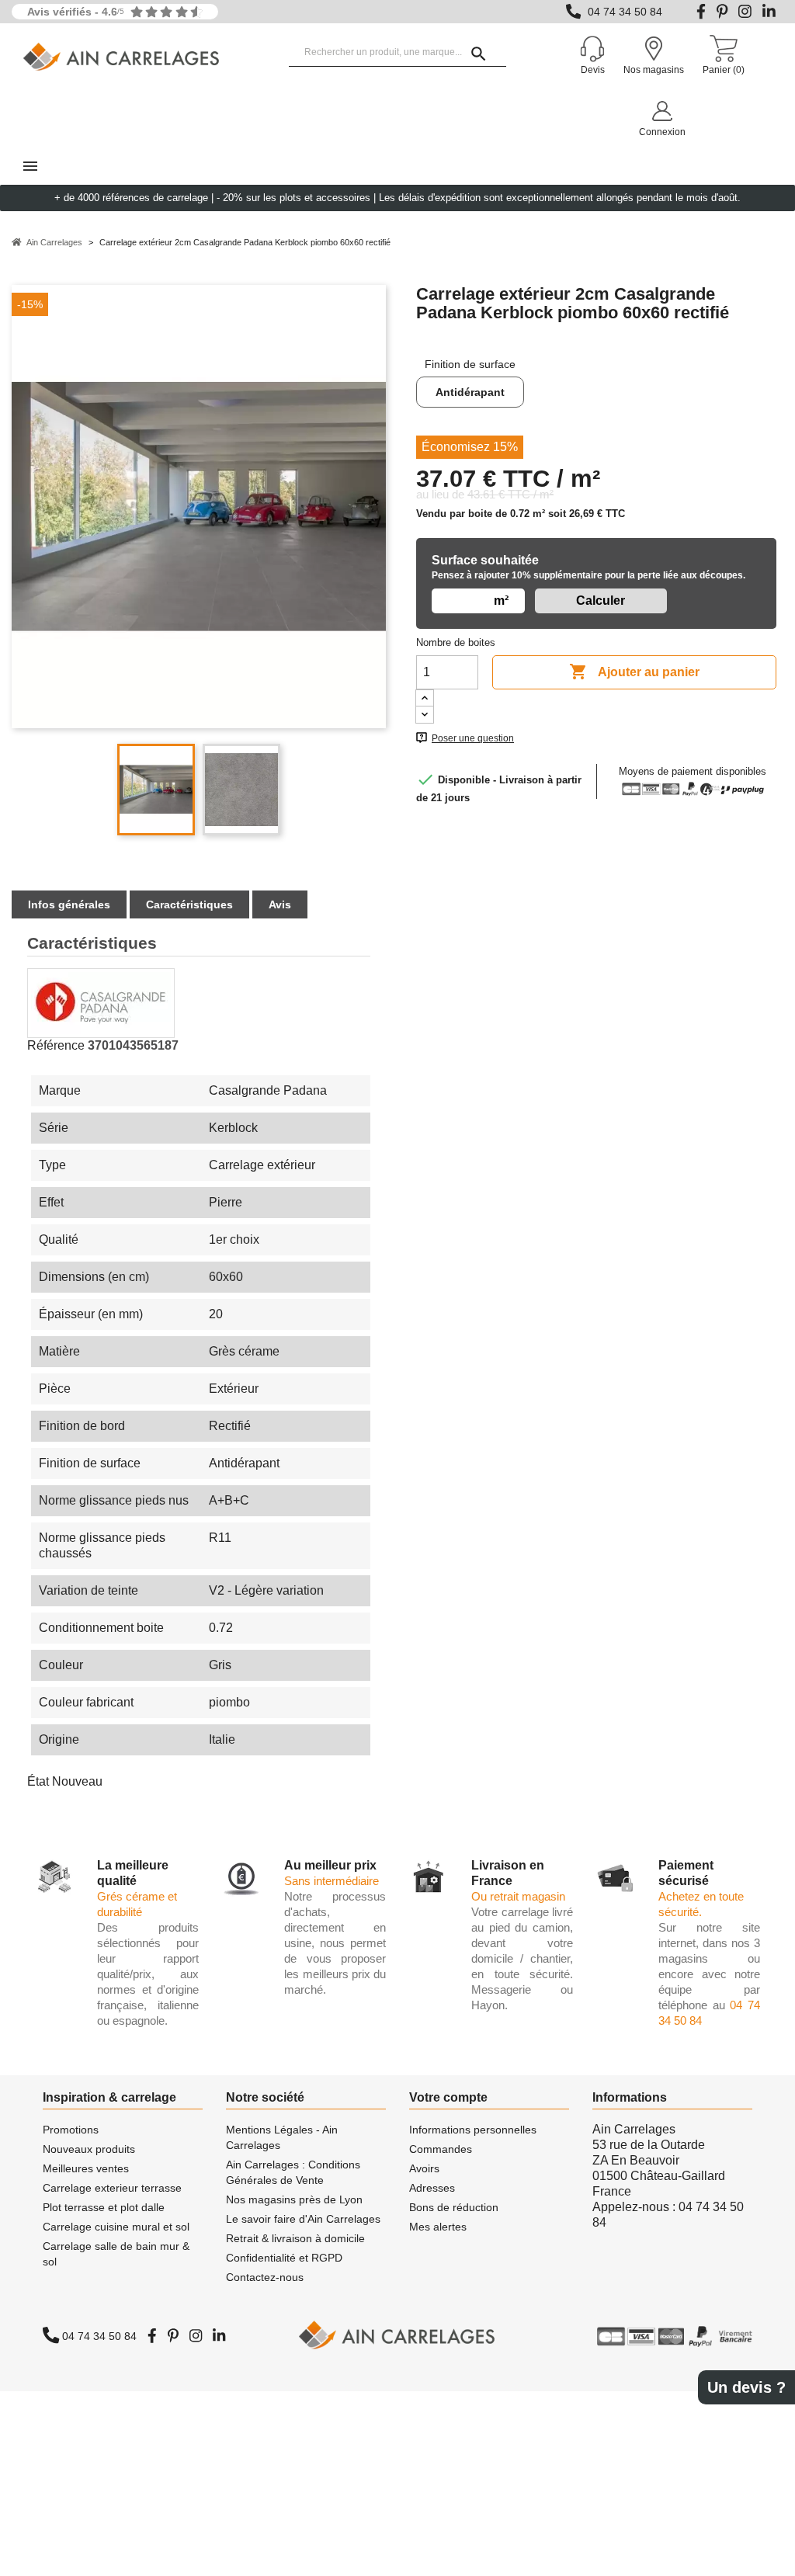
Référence (56, 1045)
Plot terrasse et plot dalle (104, 2207)
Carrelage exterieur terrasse (112, 2188)
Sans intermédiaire (332, 1881)
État (38, 1781)
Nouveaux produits (89, 2149)
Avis (280, 904)
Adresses (432, 2188)
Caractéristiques (189, 904)
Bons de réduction (454, 2207)
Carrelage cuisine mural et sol (116, 2227)
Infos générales (69, 904)
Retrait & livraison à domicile (295, 2238)
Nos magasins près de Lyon (294, 2199)
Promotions (71, 2130)
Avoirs (424, 2168)
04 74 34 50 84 (625, 12)
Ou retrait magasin (518, 1896)
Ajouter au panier (634, 672)
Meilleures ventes (86, 2168)
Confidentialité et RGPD (284, 2258)
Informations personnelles (473, 2130)
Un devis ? (746, 2387)
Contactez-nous (265, 2277)
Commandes (441, 2149)
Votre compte (448, 2097)
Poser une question (473, 738)
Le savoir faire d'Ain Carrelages (303, 2219)
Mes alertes (438, 2227)
